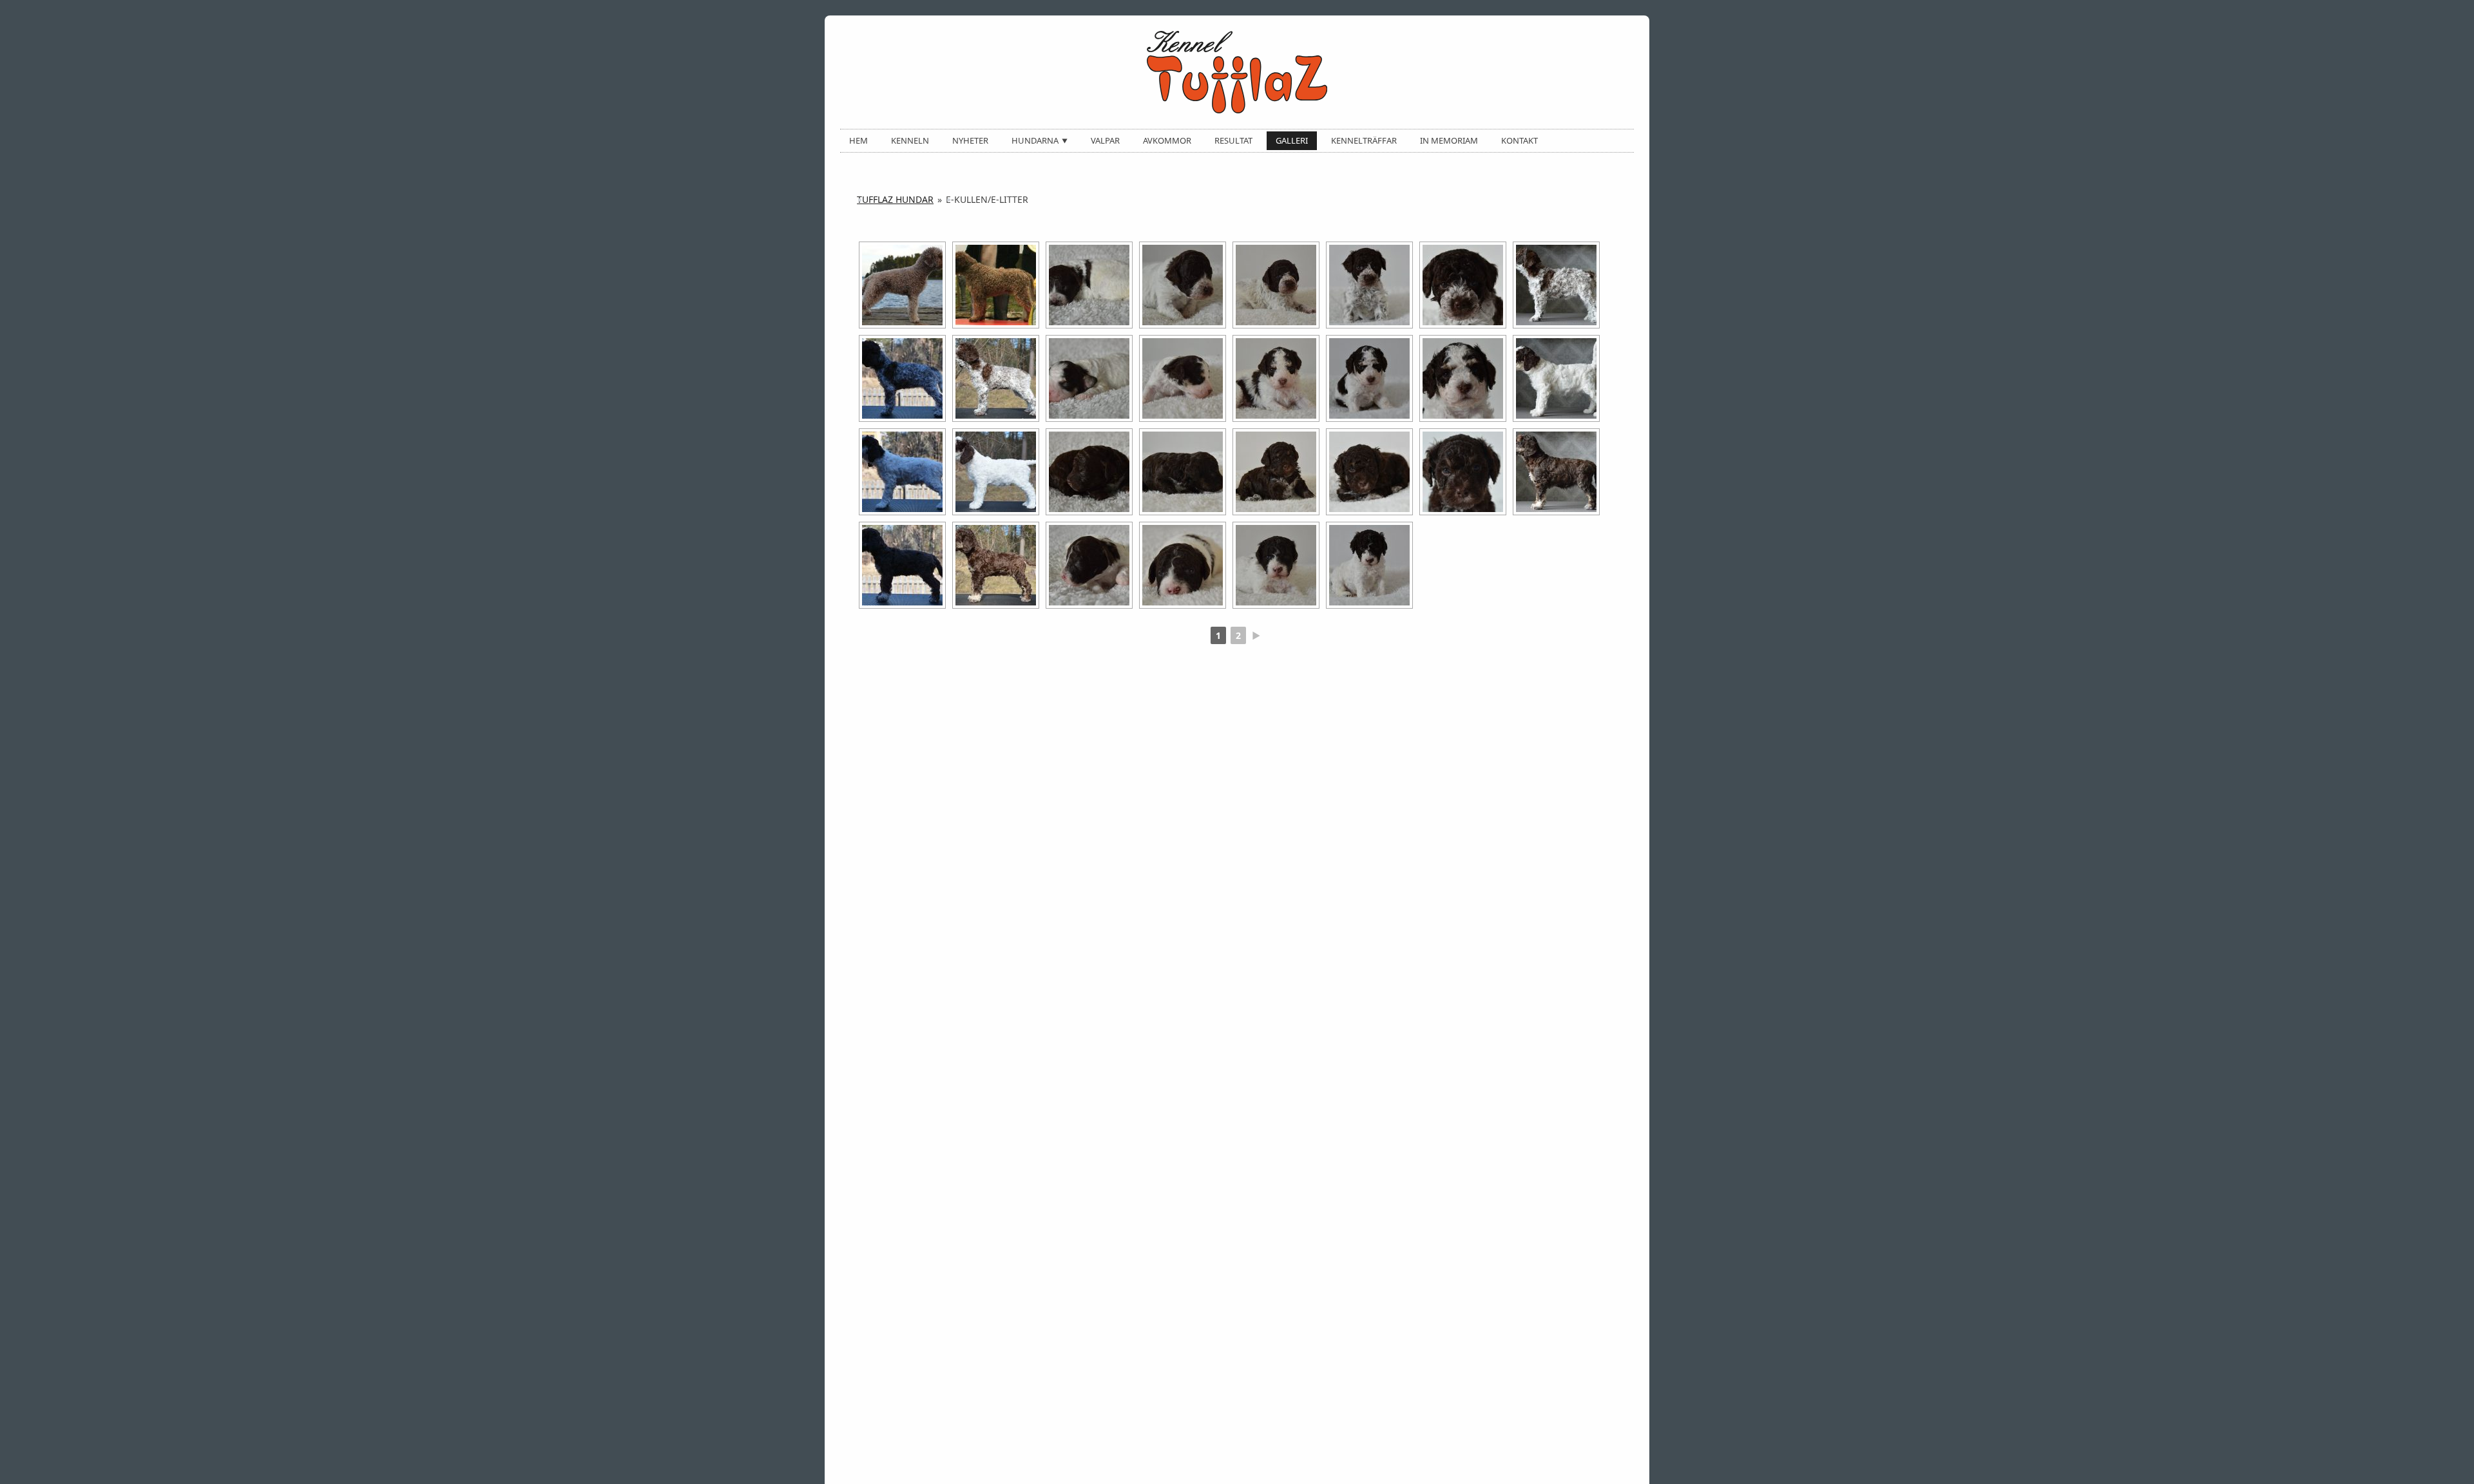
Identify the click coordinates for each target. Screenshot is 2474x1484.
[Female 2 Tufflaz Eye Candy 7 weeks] (902, 565)
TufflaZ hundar (895, 199)
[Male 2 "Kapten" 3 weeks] (1276, 565)
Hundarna (1035, 140)
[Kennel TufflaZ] (1237, 72)
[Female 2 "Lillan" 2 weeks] (1183, 472)
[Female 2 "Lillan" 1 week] (1089, 472)
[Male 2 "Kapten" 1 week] (1089, 565)
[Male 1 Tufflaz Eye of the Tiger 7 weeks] (902, 472)
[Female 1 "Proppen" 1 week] (1089, 285)
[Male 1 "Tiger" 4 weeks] (1369, 378)
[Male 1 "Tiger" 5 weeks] (1463, 378)
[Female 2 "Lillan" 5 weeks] (1463, 472)
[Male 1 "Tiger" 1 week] (1089, 378)
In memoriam (1449, 140)
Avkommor (1167, 140)
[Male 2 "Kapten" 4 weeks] (1369, 565)
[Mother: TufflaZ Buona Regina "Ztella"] (902, 285)
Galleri (1292, 140)
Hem (858, 140)
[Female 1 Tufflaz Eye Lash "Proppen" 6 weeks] (1556, 285)
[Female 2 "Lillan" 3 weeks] (1276, 472)
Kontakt (1520, 140)
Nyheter (970, 140)
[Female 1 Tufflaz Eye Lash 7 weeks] (902, 378)
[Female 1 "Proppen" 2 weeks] (1183, 285)
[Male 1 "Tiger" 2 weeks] (1183, 378)
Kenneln (910, 140)
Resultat (1233, 140)
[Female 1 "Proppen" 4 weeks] (1369, 285)
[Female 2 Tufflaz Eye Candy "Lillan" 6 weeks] (1556, 472)
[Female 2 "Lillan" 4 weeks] (1369, 472)
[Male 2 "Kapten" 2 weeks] (1183, 565)
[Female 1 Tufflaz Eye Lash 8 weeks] (996, 378)
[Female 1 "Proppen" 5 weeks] (1463, 285)
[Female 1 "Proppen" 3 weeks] (1276, 285)
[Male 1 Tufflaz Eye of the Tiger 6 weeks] (1556, 378)
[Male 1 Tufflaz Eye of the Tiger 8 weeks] (996, 472)
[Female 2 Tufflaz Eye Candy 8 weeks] (996, 565)
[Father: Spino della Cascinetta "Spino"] (996, 285)
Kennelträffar (1364, 140)
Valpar (1105, 140)
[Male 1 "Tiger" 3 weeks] (1276, 378)
